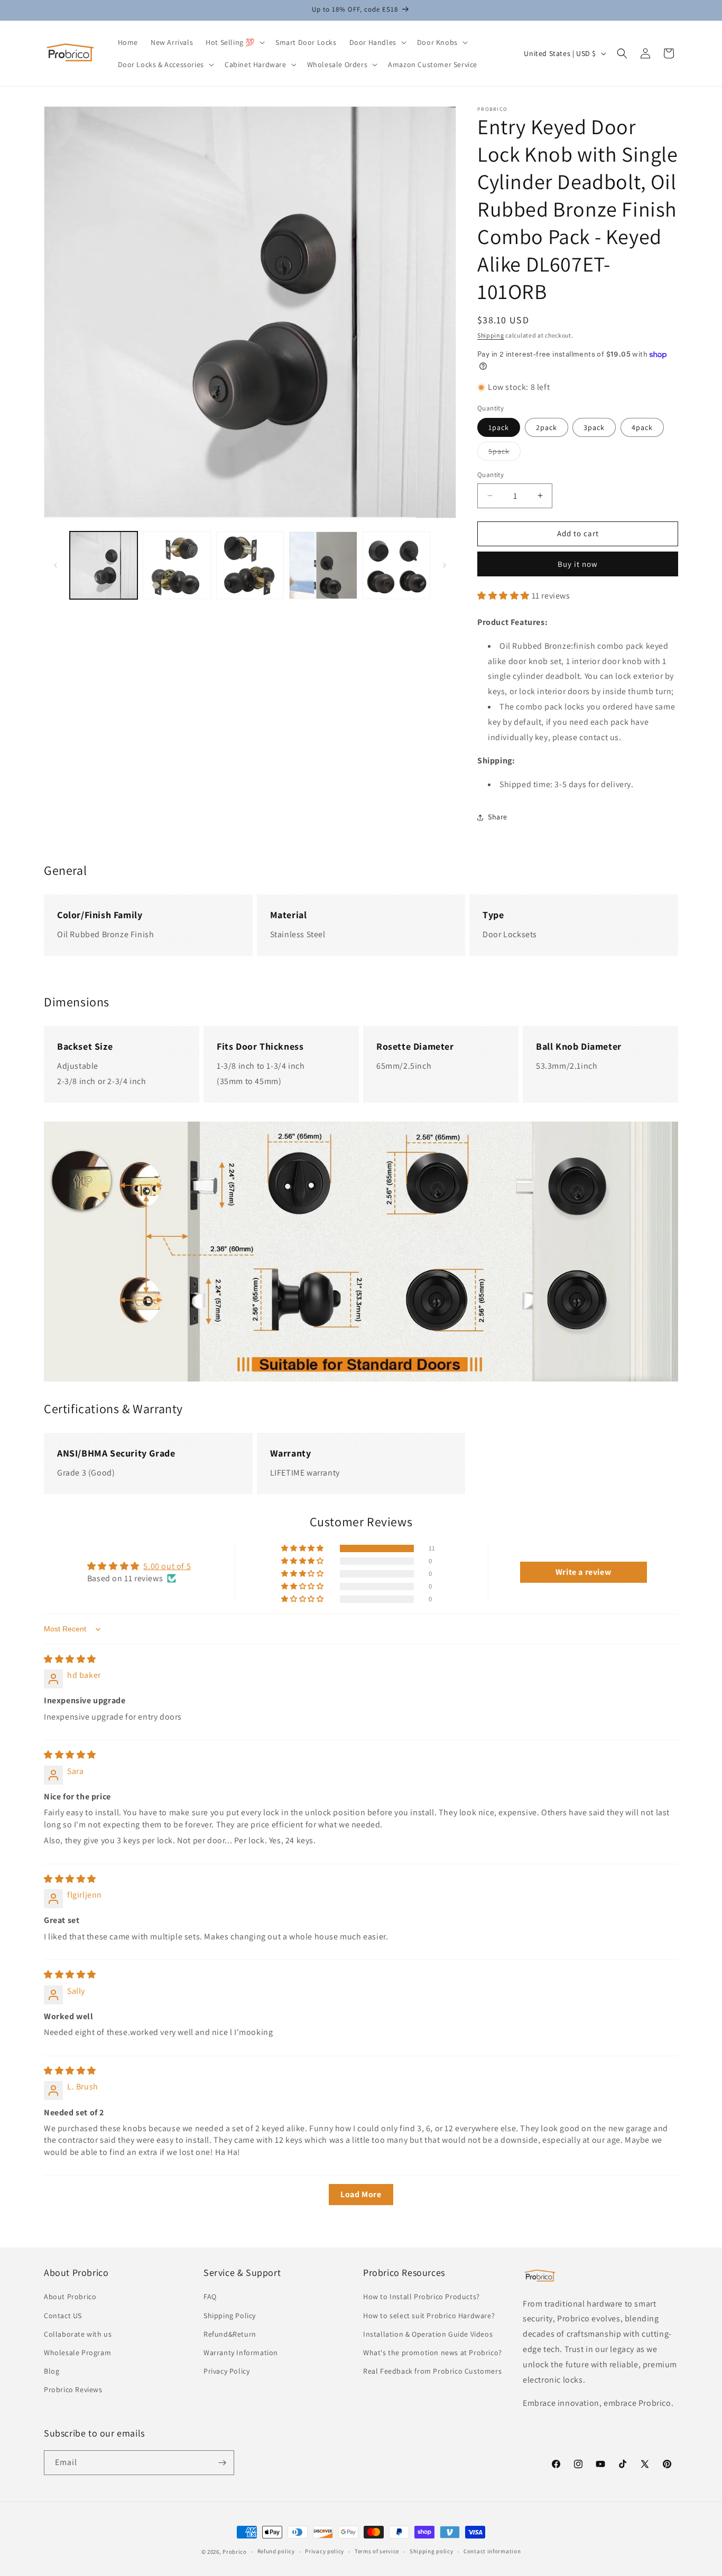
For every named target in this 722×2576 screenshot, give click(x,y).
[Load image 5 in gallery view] (396, 565)
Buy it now (578, 564)
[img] (70, 1659)
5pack (505, 453)
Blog (52, 2371)
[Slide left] (55, 565)
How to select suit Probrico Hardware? (429, 2316)
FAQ (210, 2297)
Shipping (491, 335)
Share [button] (498, 817)
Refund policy (276, 2551)
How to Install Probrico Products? (422, 2297)
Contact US (63, 2316)
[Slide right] (445, 565)
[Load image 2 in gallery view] (177, 565)
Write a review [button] (583, 1572)
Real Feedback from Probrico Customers (432, 2371)
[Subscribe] (222, 2463)
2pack (547, 427)
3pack (594, 427)
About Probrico (70, 2297)
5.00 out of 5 (167, 1566)
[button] (234, 42)
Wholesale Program (77, 2353)
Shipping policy (432, 2551)
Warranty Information (241, 2353)
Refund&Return (230, 2334)
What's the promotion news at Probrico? (433, 2353)
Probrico (235, 2552)
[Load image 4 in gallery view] (323, 565)
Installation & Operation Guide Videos (428, 2334)
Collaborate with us (78, 2334)
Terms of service (377, 2551)
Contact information (492, 2551)
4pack (642, 427)
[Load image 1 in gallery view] (104, 565)
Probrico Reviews (73, 2390)
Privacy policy (325, 2551)
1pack (499, 427)
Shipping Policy (230, 2316)
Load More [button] (361, 2194)
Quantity (490, 475)
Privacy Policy (226, 2371)
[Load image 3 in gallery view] (250, 565)
